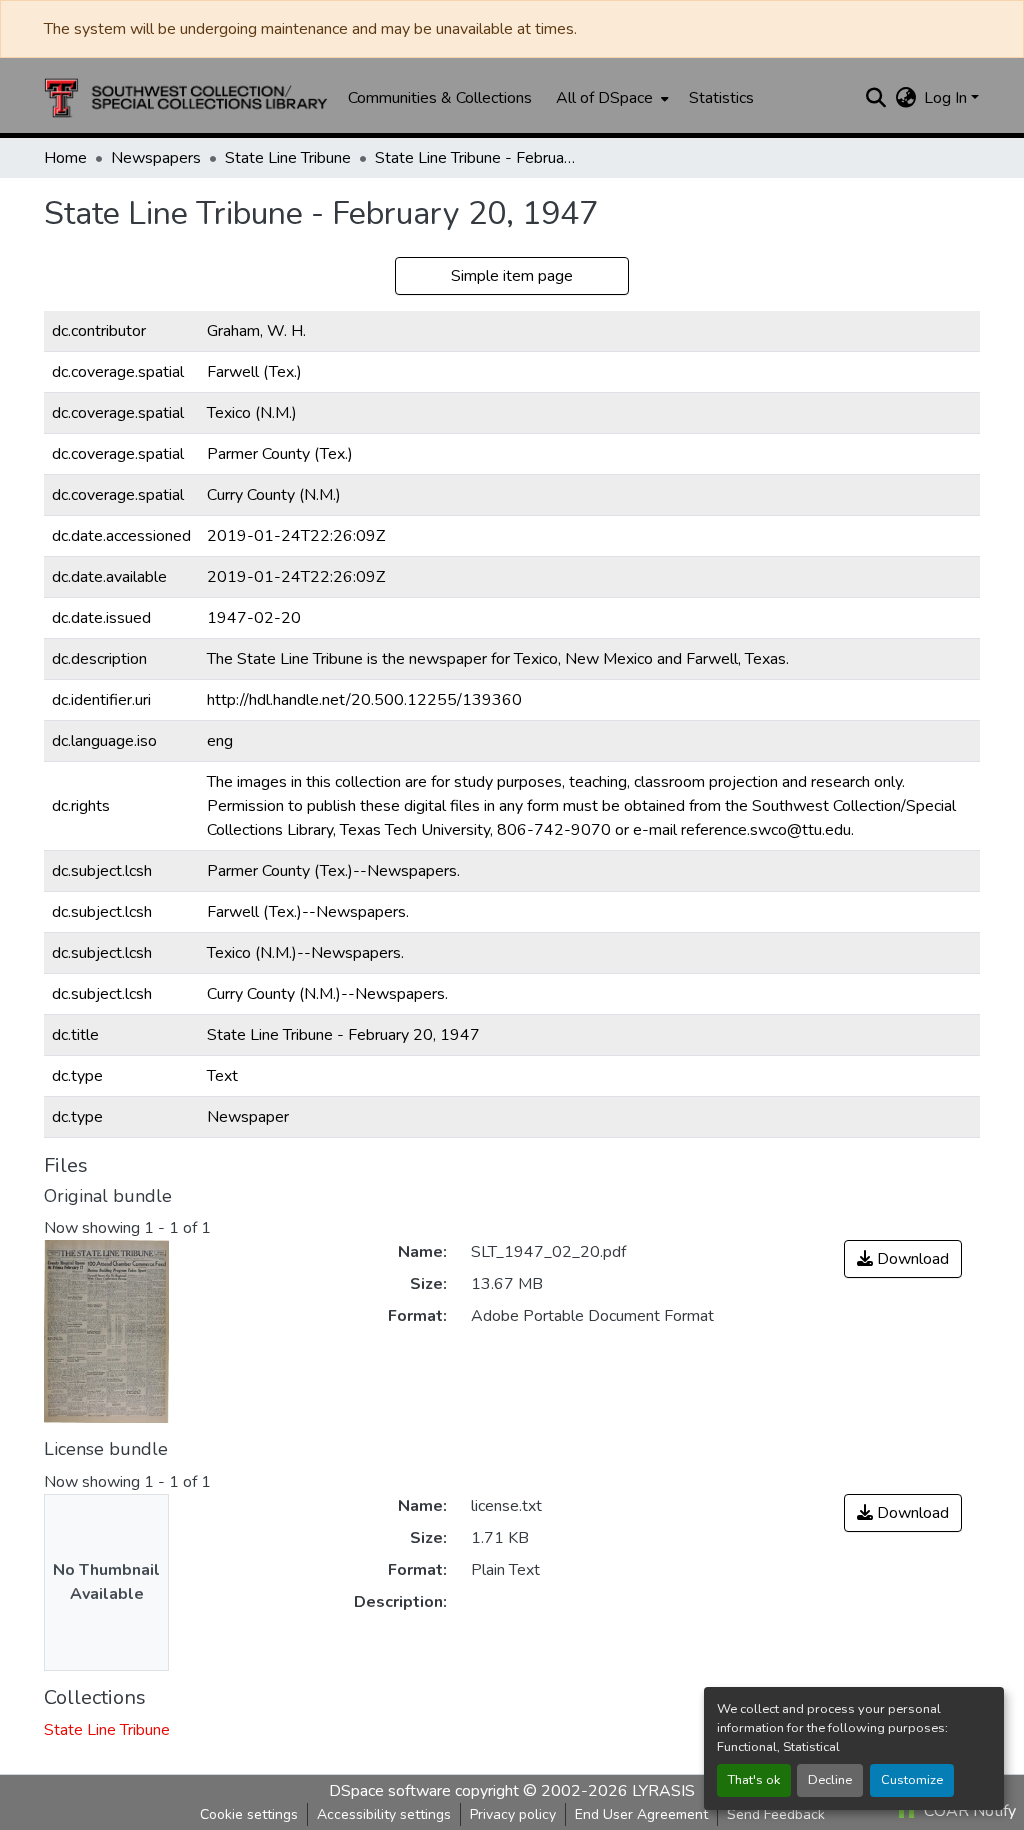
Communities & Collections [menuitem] (440, 98)
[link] (903, 1259)
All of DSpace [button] (604, 98)
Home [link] (65, 158)
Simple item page (512, 276)
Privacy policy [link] (513, 1814)
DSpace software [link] (390, 1791)
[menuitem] (610, 98)
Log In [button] (947, 98)
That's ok (754, 1780)
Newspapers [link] (156, 158)
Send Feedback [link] (776, 1814)
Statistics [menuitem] (721, 98)
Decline (830, 1780)
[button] (186, 98)
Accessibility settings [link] (384, 1814)
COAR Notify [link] (968, 1811)
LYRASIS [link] (663, 1791)
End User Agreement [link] (641, 1814)
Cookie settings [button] (249, 1814)
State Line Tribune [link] (288, 158)
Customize (912, 1780)
